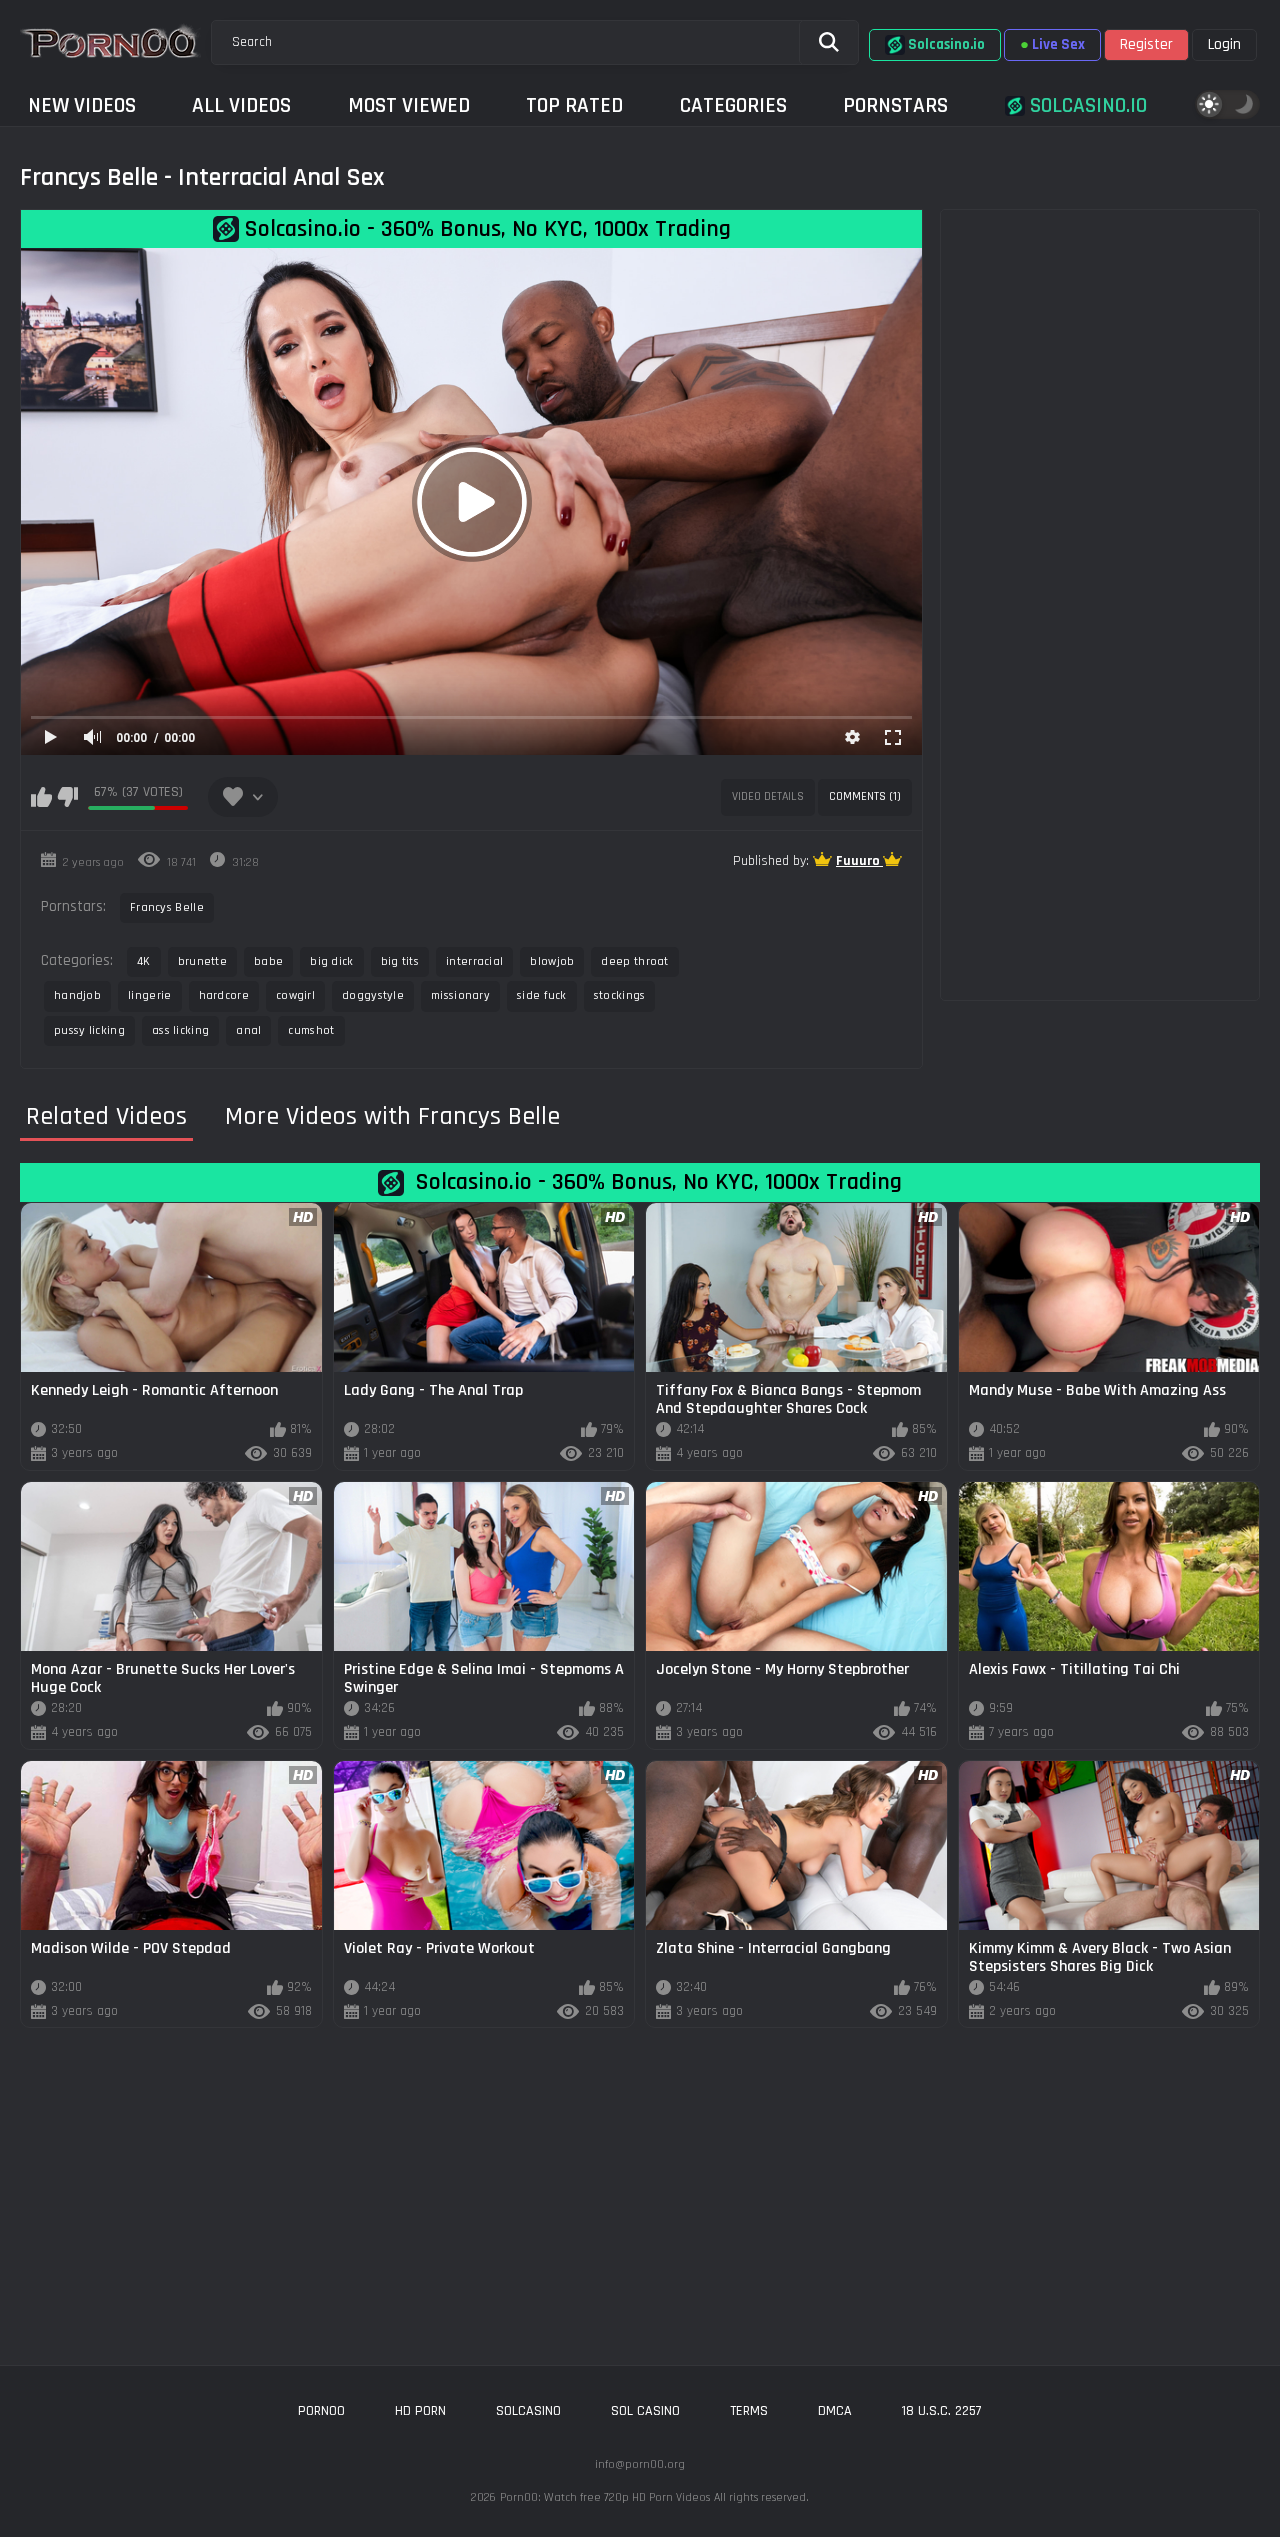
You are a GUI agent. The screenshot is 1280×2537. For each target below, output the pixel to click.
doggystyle (373, 995)
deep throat (634, 961)
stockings (620, 995)
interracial (474, 961)
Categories (733, 105)
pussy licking (89, 1030)
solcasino (528, 2411)
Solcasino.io (1086, 105)
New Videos (82, 105)
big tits (400, 961)
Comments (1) (865, 796)
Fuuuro (859, 861)
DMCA (835, 2411)
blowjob (552, 961)
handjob (77, 995)
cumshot (311, 1030)
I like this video (41, 797)
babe (268, 961)
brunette (202, 961)
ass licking (180, 1030)
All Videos (241, 105)
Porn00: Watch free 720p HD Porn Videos (605, 2497)
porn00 (321, 2411)
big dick (331, 961)
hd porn (420, 2411)
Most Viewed (409, 105)
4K (144, 961)
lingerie (149, 995)
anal (248, 1030)
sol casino (645, 2411)
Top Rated (574, 105)
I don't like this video (67, 797)
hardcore (224, 995)
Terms (749, 2411)
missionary (460, 995)
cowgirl (295, 995)
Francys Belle (167, 907)
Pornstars (895, 105)
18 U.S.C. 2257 (942, 2411)
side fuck (542, 995)
